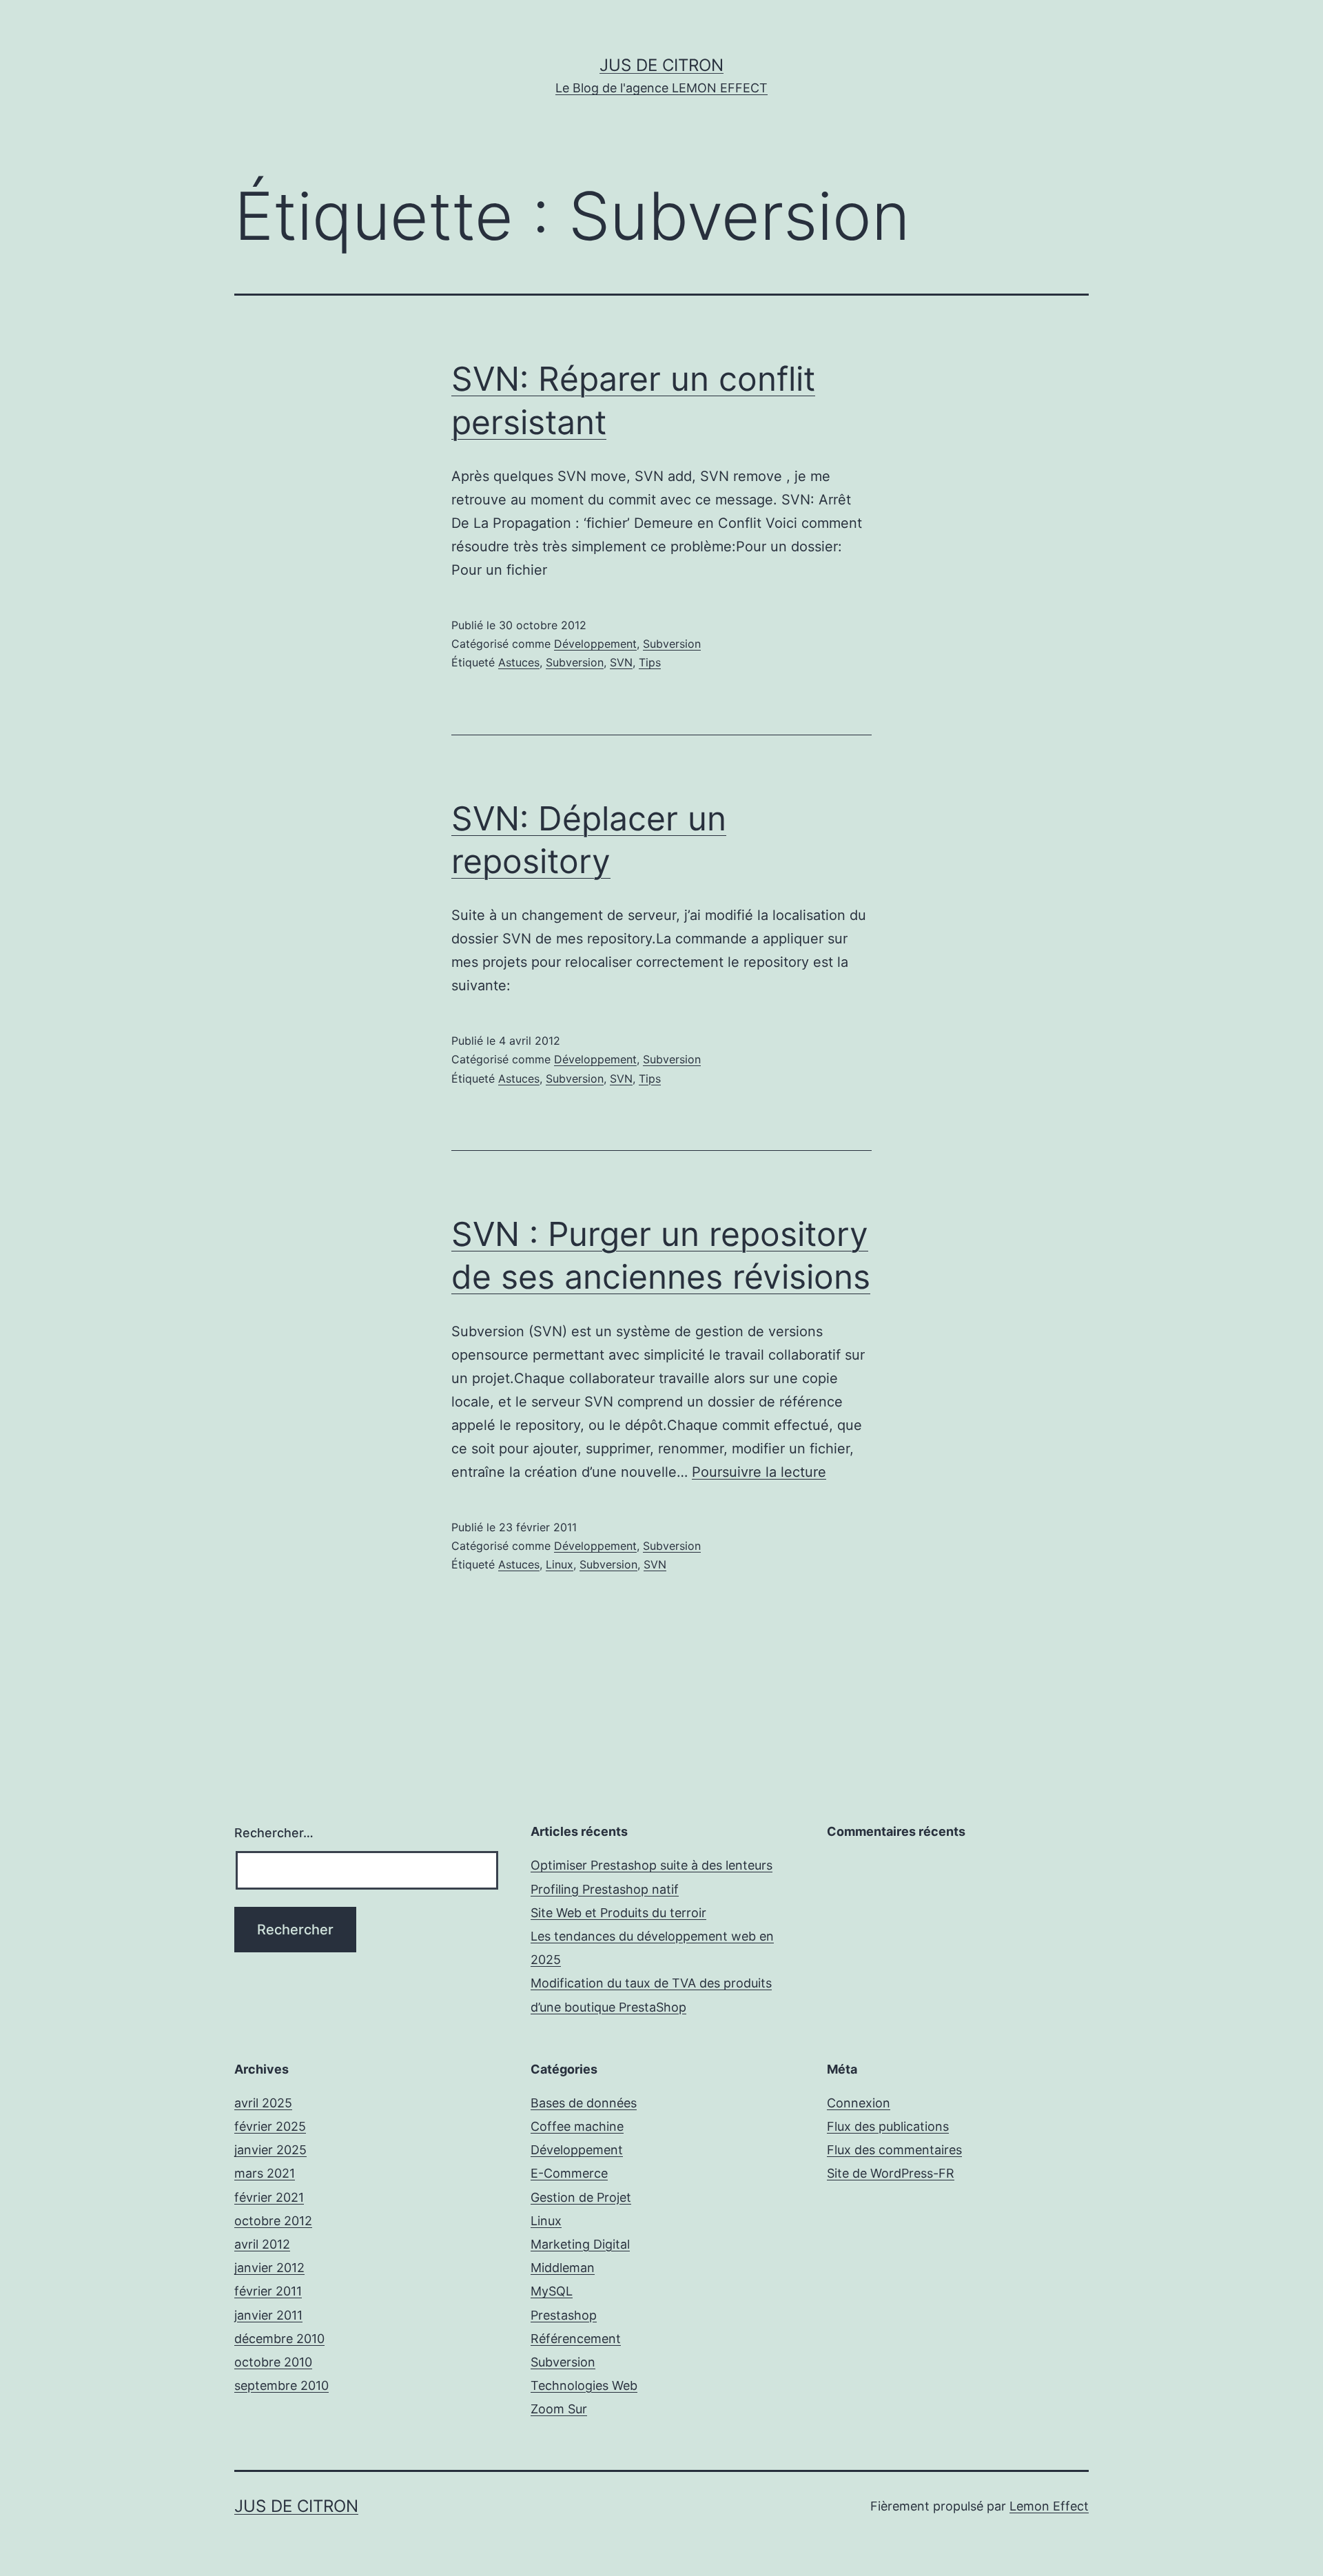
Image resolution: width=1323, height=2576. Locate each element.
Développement (595, 644)
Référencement (576, 2339)
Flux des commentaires (894, 2150)
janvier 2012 (269, 2268)
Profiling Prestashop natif (605, 1889)
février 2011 (268, 2291)
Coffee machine (577, 2126)
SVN (621, 662)
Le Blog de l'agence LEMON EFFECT (661, 88)
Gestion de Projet (581, 2197)
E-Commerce (569, 2173)
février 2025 (270, 2126)
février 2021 (269, 2197)
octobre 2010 (273, 2362)
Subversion (672, 644)
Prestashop (564, 2315)
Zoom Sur (559, 2409)
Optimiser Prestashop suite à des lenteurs (652, 1865)
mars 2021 (265, 2173)
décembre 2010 (279, 2339)
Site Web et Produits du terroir (618, 1913)
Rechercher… (274, 1833)
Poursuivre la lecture (759, 1472)
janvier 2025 (270, 2150)
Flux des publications (888, 2126)
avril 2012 (262, 2244)
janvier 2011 (268, 2315)
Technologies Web (584, 2385)
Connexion (859, 2103)
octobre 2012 (273, 2221)
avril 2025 (263, 2103)
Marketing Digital (580, 2244)
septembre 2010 (281, 2385)
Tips (650, 662)
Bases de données (584, 2103)
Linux (560, 1564)
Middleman (563, 2268)
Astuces (519, 662)
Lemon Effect (1049, 2506)
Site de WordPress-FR (891, 2173)
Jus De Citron (661, 65)
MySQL (552, 2291)
